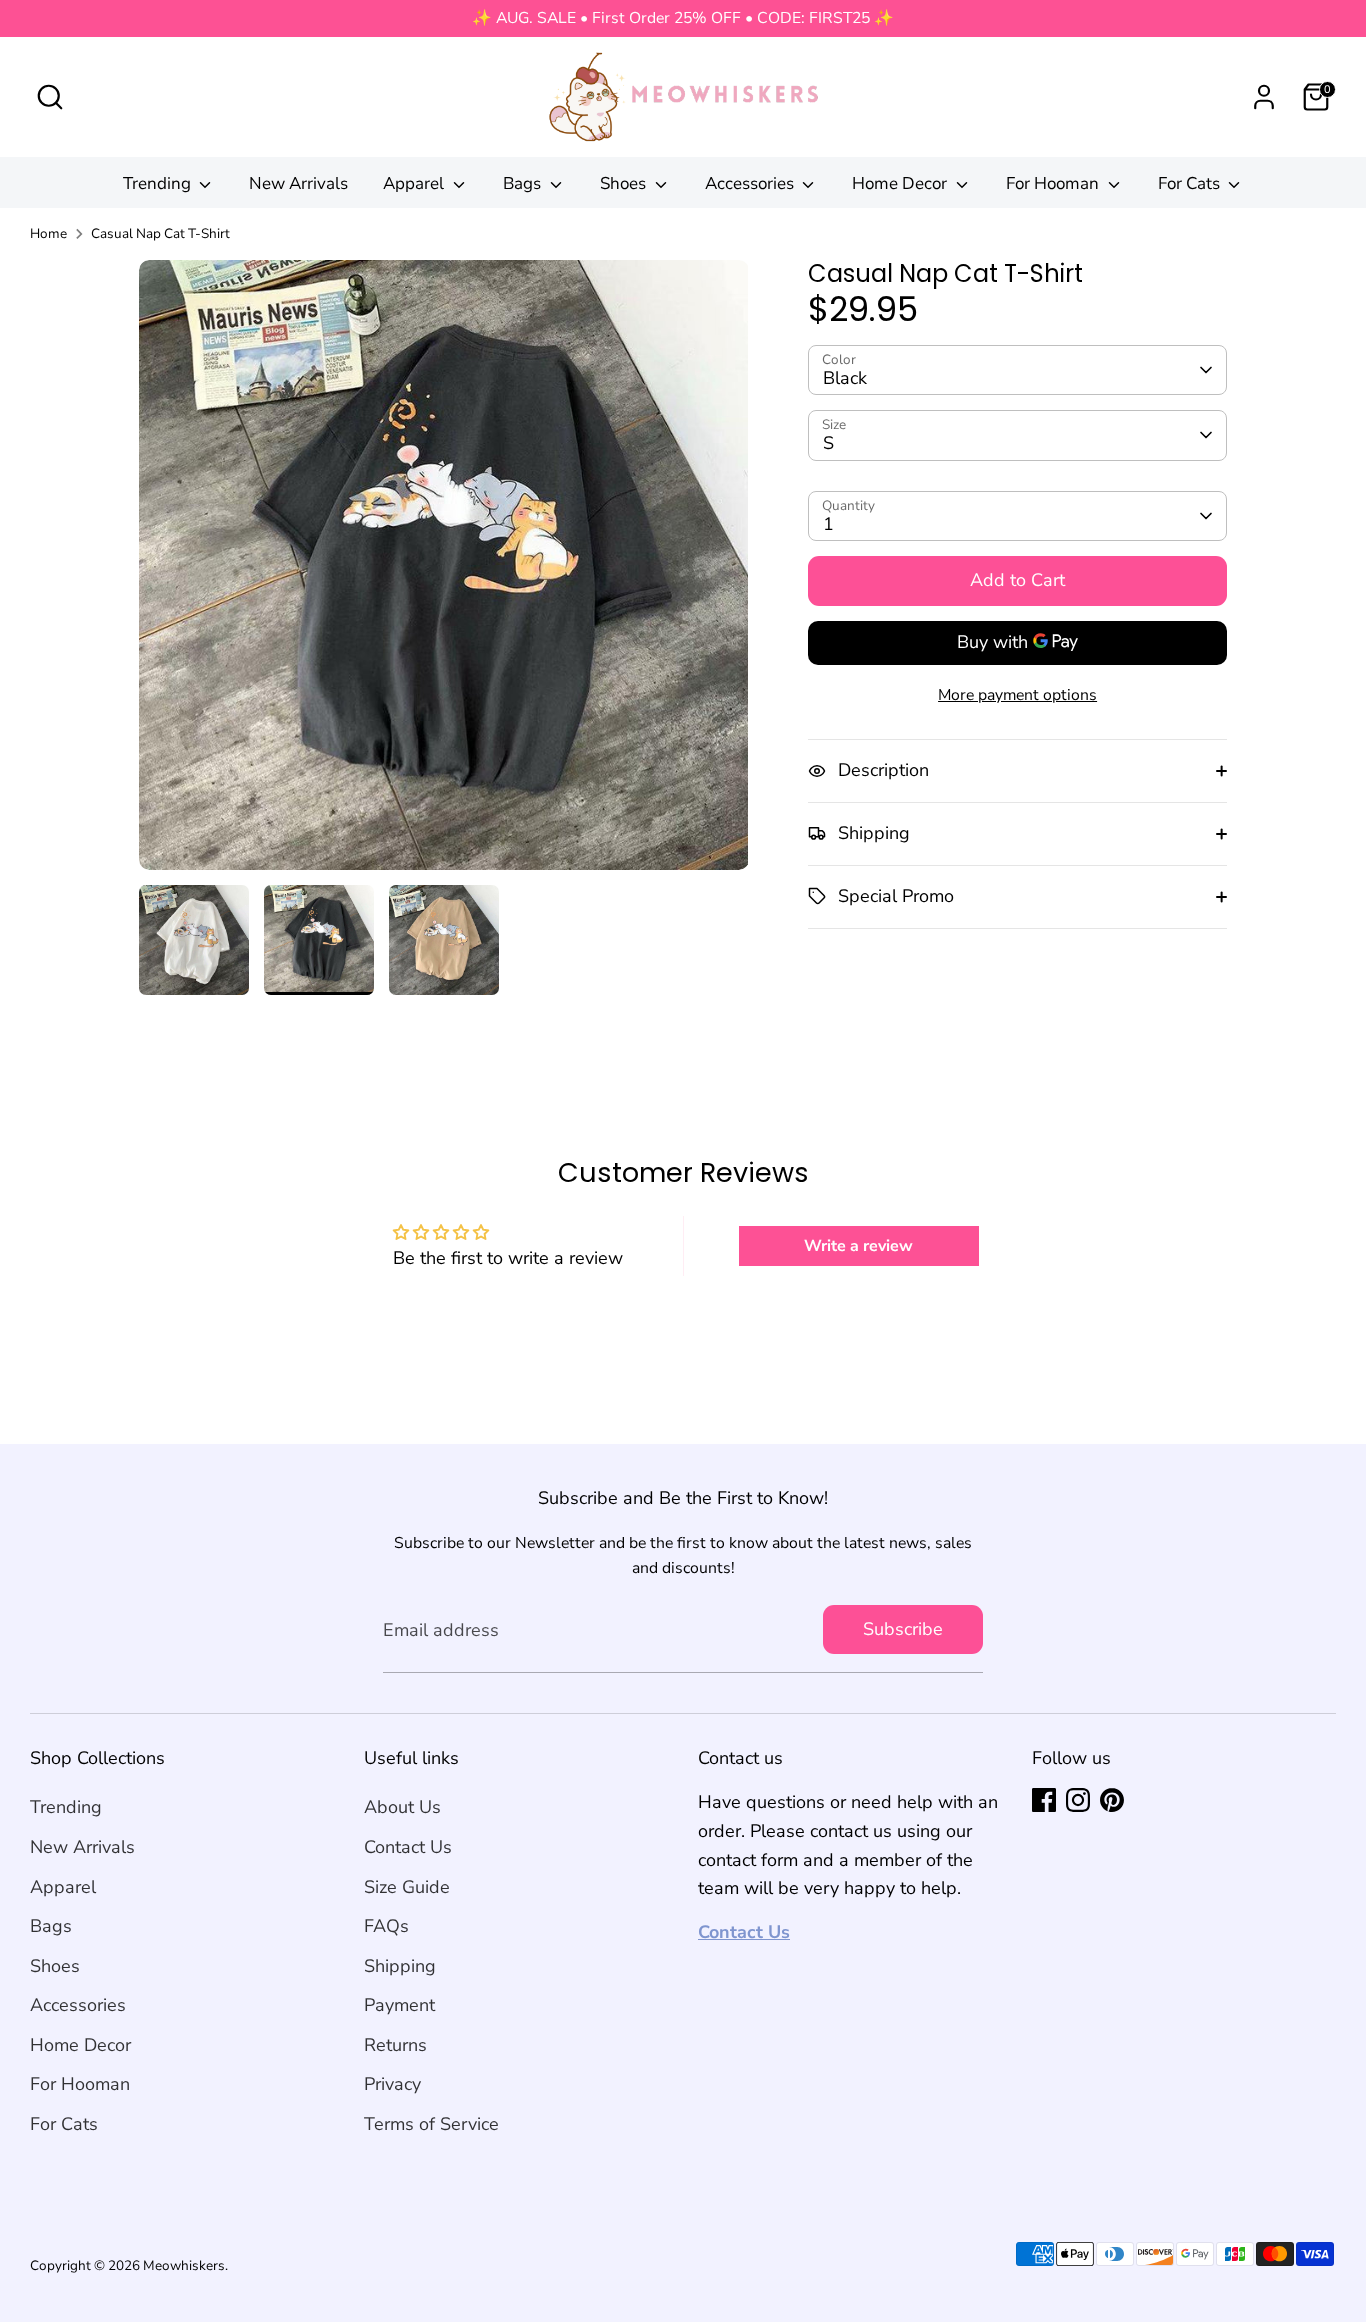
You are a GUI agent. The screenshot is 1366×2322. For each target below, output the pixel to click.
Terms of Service (431, 2124)
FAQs (386, 1926)
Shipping (400, 1966)
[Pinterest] (1112, 1800)
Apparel (415, 183)
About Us (402, 1807)
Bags (524, 183)
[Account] (1264, 97)
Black (845, 378)
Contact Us (408, 1847)
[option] (444, 572)
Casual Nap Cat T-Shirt (160, 233)
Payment (399, 2005)
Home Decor (901, 183)
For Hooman (1054, 183)
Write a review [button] (858, 1246)
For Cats (1191, 183)
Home (48, 233)
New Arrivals (298, 183)
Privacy (392, 2084)
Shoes (625, 183)
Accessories (751, 183)
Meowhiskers (184, 2265)
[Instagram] (1078, 1800)
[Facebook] (1044, 1800)
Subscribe (903, 1629)
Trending (159, 183)
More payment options (1017, 694)
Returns (395, 2045)
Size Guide (407, 1887)
